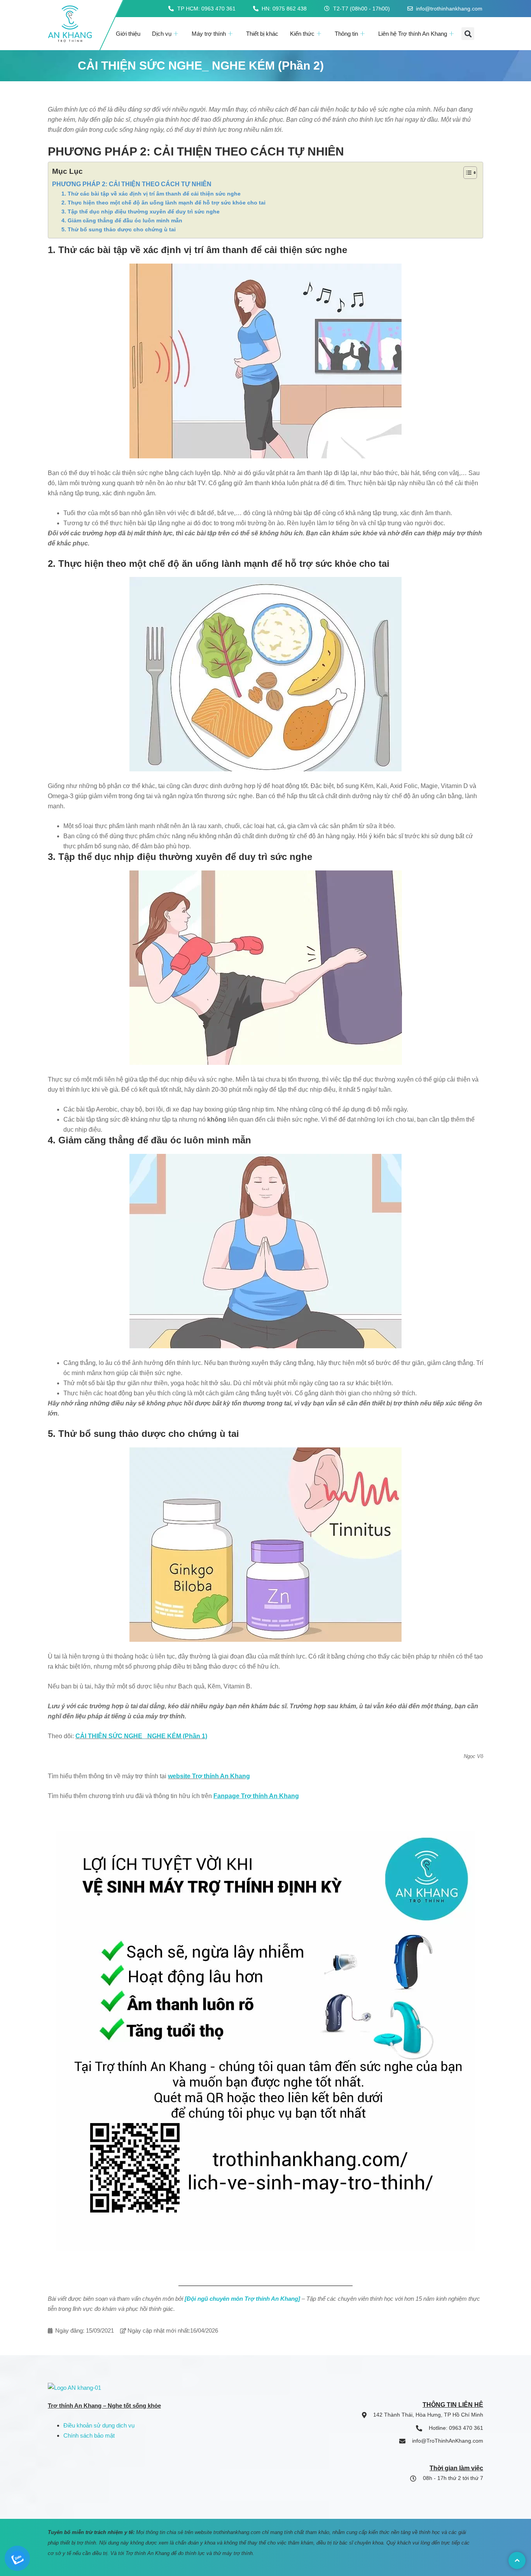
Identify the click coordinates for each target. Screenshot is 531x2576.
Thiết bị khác (262, 34)
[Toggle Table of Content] (466, 173)
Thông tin (346, 34)
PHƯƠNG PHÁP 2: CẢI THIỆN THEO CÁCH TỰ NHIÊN (132, 184)
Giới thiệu (128, 34)
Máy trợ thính (209, 34)
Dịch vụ (162, 34)
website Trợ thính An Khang (209, 1776)
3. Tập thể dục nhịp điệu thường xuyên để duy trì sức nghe (141, 211)
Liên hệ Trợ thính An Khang (413, 34)
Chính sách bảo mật (89, 2435)
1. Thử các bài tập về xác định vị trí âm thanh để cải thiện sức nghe (151, 194)
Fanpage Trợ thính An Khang (256, 1796)
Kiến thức (302, 34)
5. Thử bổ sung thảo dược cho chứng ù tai (119, 229)
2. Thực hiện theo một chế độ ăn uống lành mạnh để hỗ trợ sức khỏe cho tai (163, 203)
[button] (468, 34)
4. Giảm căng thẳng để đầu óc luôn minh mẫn (122, 220)
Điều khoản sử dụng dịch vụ (99, 2425)
